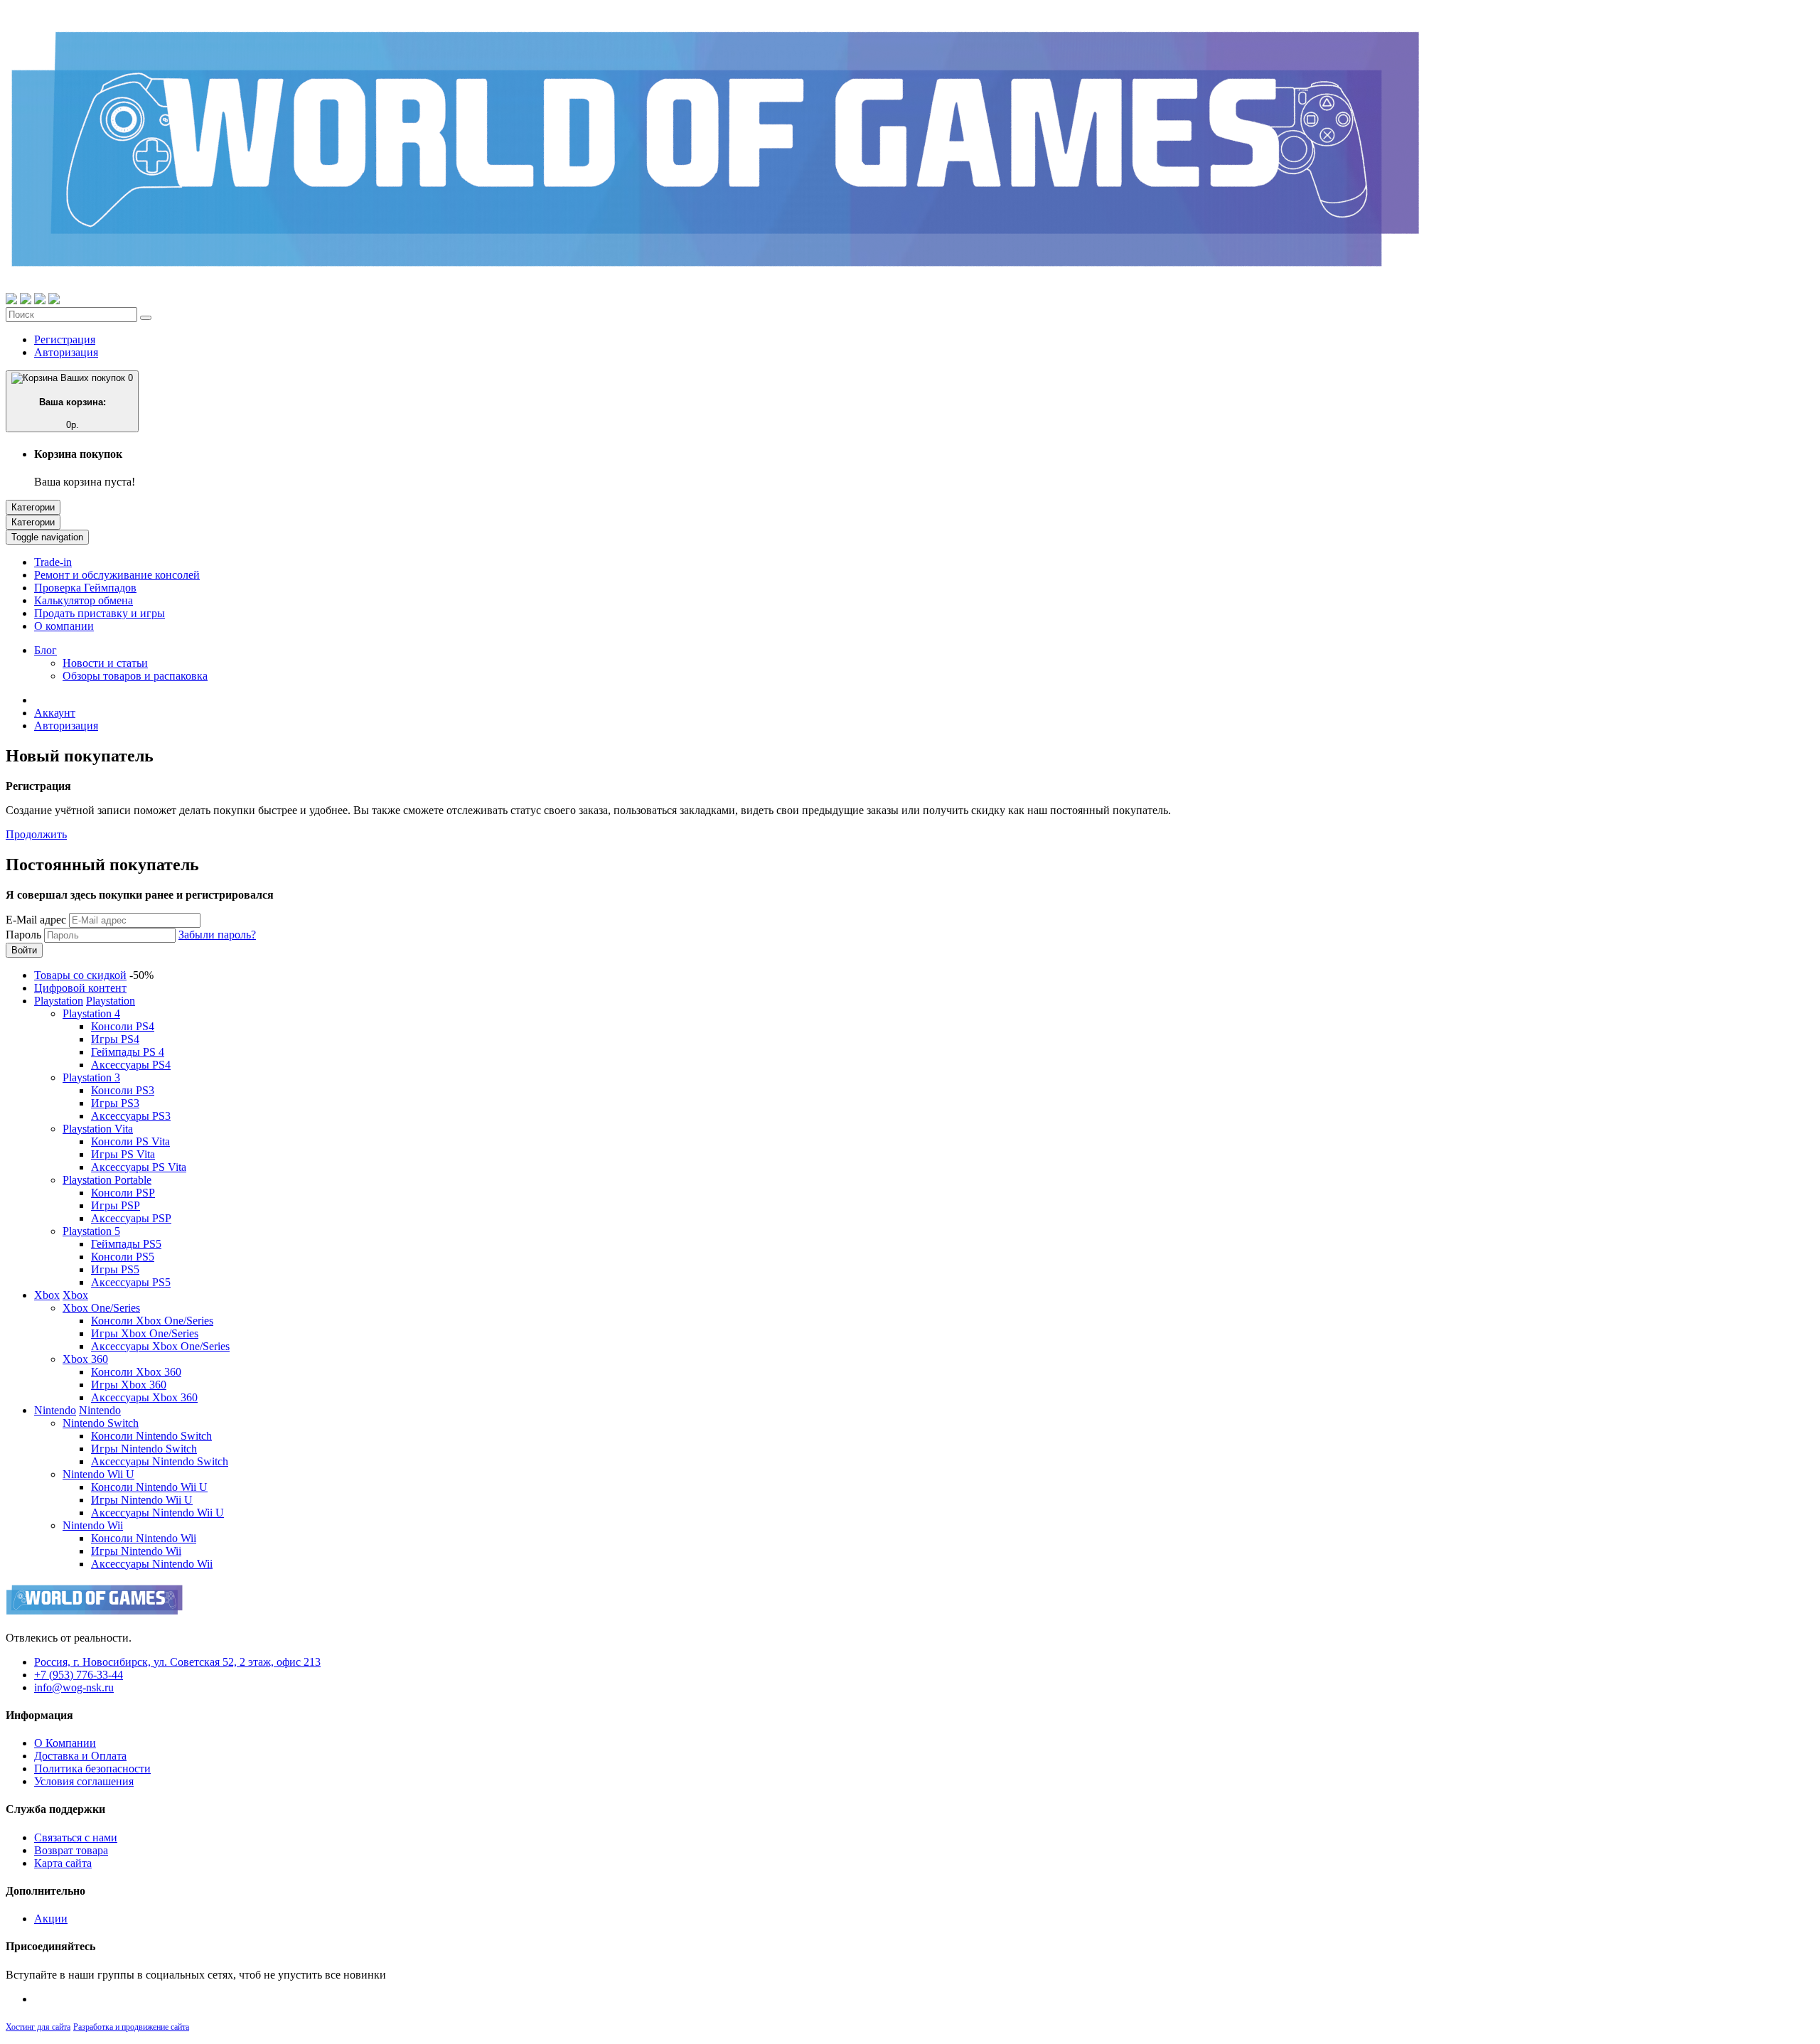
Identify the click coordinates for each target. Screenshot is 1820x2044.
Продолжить (36, 834)
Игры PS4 (115, 1039)
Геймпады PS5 (126, 1244)
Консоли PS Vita (130, 1141)
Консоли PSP (123, 1193)
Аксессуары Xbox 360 (144, 1397)
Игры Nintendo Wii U (142, 1500)
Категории (33, 507)
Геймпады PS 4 (128, 1052)
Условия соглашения (84, 1781)
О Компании (65, 1743)
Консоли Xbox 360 (136, 1372)
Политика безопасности (92, 1769)
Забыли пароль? (217, 935)
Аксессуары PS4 (131, 1065)
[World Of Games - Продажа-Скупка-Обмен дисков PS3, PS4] (717, 286)
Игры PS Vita (123, 1154)
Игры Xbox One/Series (145, 1333)
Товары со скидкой (80, 975)
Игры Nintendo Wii (136, 1551)
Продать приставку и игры (100, 613)
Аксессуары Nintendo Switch (160, 1461)
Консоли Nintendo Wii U (149, 1487)
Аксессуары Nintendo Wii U (157, 1513)
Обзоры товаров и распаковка (135, 676)
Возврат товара (71, 1850)
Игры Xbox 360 (129, 1385)
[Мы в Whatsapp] (11, 300)
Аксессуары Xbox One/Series (160, 1346)
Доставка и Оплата (80, 1756)
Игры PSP (116, 1205)
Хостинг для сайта (38, 2027)
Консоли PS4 (123, 1026)
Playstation (59, 1001)
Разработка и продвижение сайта (131, 2027)
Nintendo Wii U (98, 1474)
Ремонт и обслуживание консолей (117, 575)
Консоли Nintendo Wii (144, 1538)
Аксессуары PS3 (131, 1116)
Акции (51, 1919)
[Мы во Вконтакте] (54, 300)
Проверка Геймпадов (85, 588)
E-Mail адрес (36, 920)
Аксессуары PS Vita (139, 1167)
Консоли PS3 (123, 1090)
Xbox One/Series (101, 1308)
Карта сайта (63, 1863)
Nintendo (55, 1410)
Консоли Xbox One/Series (152, 1321)
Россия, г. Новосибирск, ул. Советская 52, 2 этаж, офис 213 (177, 1662)
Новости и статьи (105, 663)
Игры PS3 (115, 1103)
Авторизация (66, 352)
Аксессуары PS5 (131, 1282)
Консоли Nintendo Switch (151, 1436)
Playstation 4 (91, 1013)
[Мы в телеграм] (40, 300)
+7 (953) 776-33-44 (79, 1675)
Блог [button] (45, 650)
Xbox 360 (85, 1359)
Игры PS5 (115, 1269)
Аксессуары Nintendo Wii (152, 1564)
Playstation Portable (107, 1180)
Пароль (23, 935)
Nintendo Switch (101, 1423)
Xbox (47, 1295)
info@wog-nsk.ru (74, 1687)
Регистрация (65, 339)
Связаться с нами (76, 1837)
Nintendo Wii (93, 1525)
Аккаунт (55, 713)
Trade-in (53, 562)
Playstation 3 (91, 1077)
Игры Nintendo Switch (144, 1449)
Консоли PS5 (123, 1257)
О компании (64, 626)
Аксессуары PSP (131, 1218)
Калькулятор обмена (84, 600)
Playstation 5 (91, 1231)
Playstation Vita (98, 1129)
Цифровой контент (80, 988)
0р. (86, 401)
